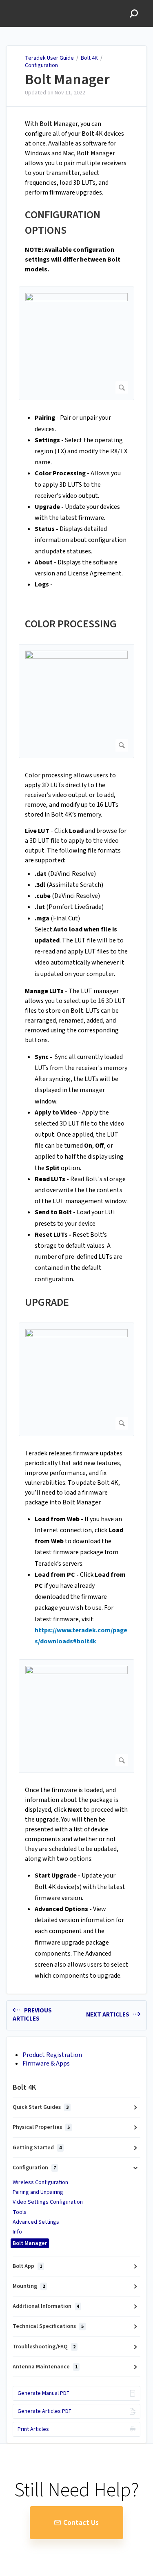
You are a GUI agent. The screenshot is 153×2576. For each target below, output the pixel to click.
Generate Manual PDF (43, 2393)
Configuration (41, 65)
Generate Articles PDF (44, 2411)
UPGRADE (47, 1302)
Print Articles (33, 2429)
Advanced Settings (36, 2222)
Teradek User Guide (49, 58)
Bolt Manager (67, 80)
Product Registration (52, 2055)
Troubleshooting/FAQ (44, 2347)
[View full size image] (76, 343)
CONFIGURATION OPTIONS (63, 223)
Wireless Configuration (40, 2182)
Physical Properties (41, 2127)
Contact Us (81, 2523)
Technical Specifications (48, 2326)
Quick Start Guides (41, 2107)
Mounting (29, 2286)
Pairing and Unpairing (38, 2192)
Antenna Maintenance (45, 2367)
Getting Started (37, 2148)
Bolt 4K (90, 58)
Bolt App (27, 2266)
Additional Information (46, 2306)
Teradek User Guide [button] (35, 4)
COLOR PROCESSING (71, 624)
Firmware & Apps (46, 2063)
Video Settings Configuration (48, 2202)
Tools (20, 2212)
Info (17, 2232)
